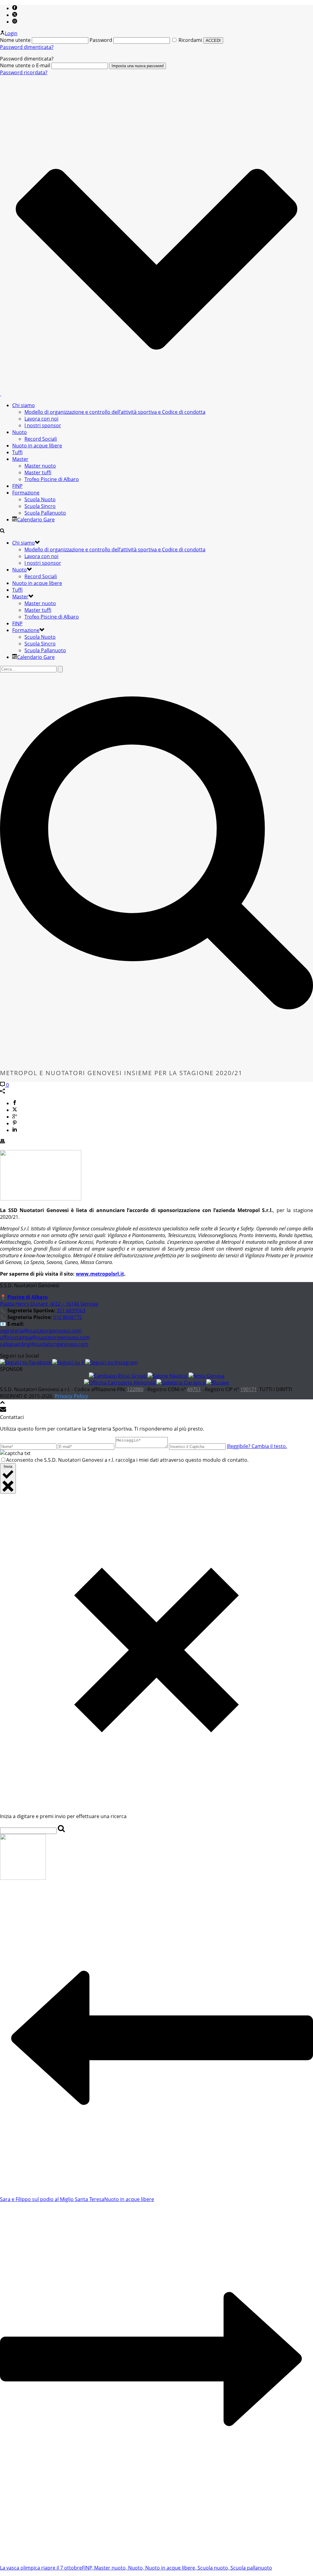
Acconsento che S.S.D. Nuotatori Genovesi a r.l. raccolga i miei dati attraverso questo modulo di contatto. (127, 1460)
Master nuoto (40, 466)
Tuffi (17, 452)
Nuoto (20, 432)
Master (20, 459)
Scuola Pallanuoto (45, 513)
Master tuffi (38, 472)
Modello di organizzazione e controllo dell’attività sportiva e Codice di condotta (115, 412)
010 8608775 (68, 1317)
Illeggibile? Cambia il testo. (257, 1446)
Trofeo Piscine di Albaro (52, 479)
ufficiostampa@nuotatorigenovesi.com (45, 1337)
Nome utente (15, 40)
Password (101, 40)
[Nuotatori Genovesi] (1, 394)
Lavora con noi (41, 419)
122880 (135, 1389)
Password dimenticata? (27, 47)
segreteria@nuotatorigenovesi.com (41, 1331)
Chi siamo (24, 405)
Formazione (26, 493)
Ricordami (190, 40)
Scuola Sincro (40, 506)
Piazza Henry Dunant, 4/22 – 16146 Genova (49, 1304)
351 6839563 (71, 1310)
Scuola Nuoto (40, 499)
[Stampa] (2, 1142)
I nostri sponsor (43, 425)
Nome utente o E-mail (25, 65)
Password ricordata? (24, 72)
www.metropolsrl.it (100, 1274)
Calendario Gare (36, 520)
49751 (194, 1389)
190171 (249, 1389)
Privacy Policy (71, 1396)
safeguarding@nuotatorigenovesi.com (44, 1344)
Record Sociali (41, 439)
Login (11, 33)
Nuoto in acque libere (37, 446)
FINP (17, 486)
